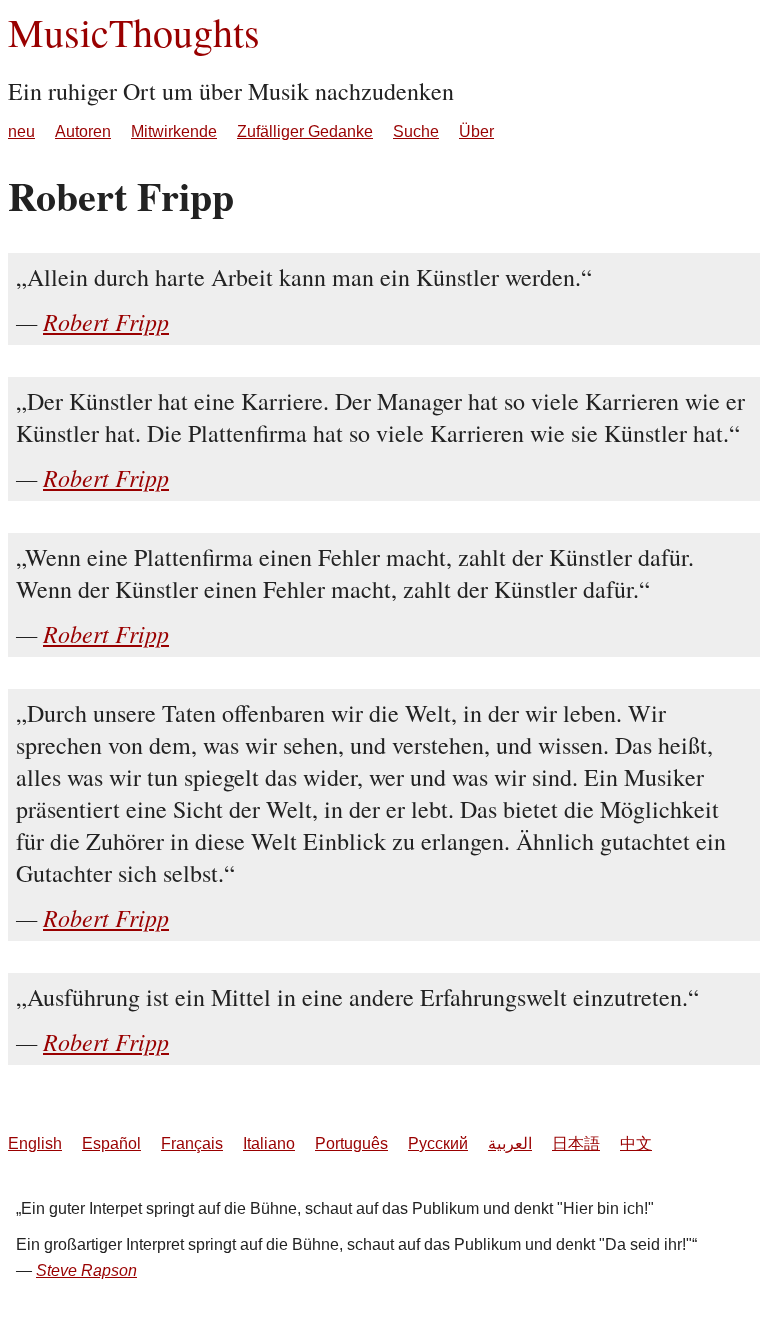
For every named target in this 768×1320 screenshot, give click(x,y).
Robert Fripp (106, 321)
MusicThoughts (134, 31)
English (35, 1143)
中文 (636, 1143)
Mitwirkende (174, 131)
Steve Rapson (86, 1270)
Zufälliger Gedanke (305, 131)
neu (21, 131)
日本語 (576, 1143)
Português (351, 1143)
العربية (510, 1143)
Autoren (83, 131)
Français (192, 1143)
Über (476, 131)
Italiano (269, 1143)
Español (111, 1143)
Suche (416, 131)
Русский (438, 1143)
